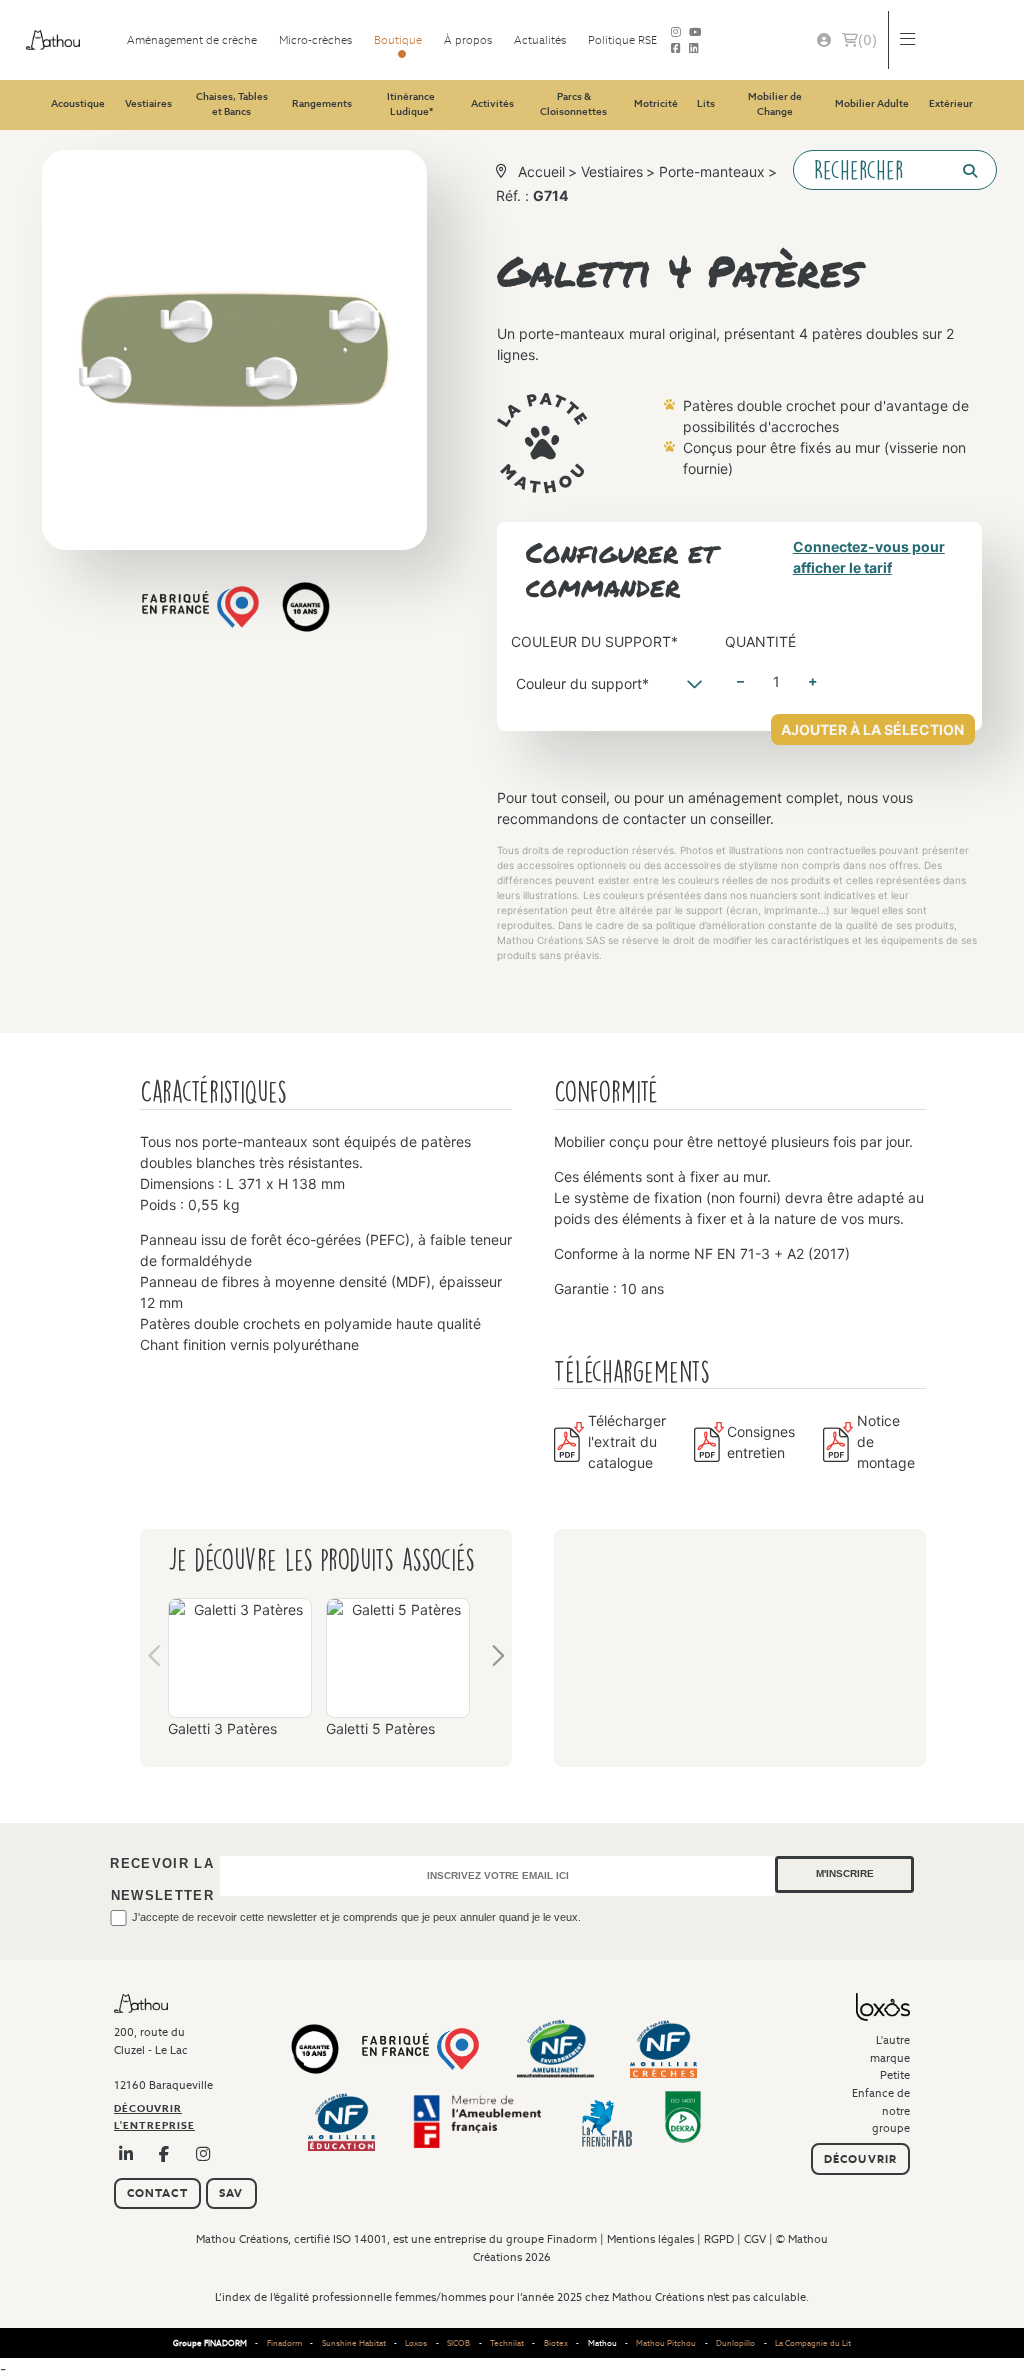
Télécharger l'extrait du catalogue (627, 1441)
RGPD (719, 2239)
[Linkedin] (694, 48)
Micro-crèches (315, 40)
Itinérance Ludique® (411, 104)
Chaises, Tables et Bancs (232, 104)
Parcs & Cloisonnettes (573, 104)
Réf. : (532, 195)
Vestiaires (148, 103)
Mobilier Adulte (872, 103)
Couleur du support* (594, 641)
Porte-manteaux (712, 171)
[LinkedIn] (126, 2154)
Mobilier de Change (775, 104)
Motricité (656, 103)
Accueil (541, 171)
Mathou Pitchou (666, 2343)
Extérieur (951, 103)
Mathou (602, 2343)
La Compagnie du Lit (813, 2343)
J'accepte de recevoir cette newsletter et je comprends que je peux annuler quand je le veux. (356, 1917)
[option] (240, 1675)
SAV (231, 2193)
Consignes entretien (761, 1442)
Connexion (824, 40)
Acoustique (78, 103)
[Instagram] (204, 2154)
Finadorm (572, 2239)
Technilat (507, 2343)
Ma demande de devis (867, 40)
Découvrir (860, 2159)
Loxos (416, 2343)
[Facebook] (676, 48)
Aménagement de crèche (192, 40)
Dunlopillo (735, 2343)
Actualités (540, 40)
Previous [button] (155, 1659)
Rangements (322, 103)
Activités (492, 103)
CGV (755, 2239)
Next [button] (496, 1659)
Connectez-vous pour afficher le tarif (869, 557)
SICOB (458, 2343)
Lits (706, 103)
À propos (468, 40)
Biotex (556, 2343)
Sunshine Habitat (354, 2343)
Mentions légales (650, 2239)
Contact (157, 2193)
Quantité (760, 641)
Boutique (398, 40)
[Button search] (962, 171)
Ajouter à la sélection (872, 729)
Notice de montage (886, 1441)
